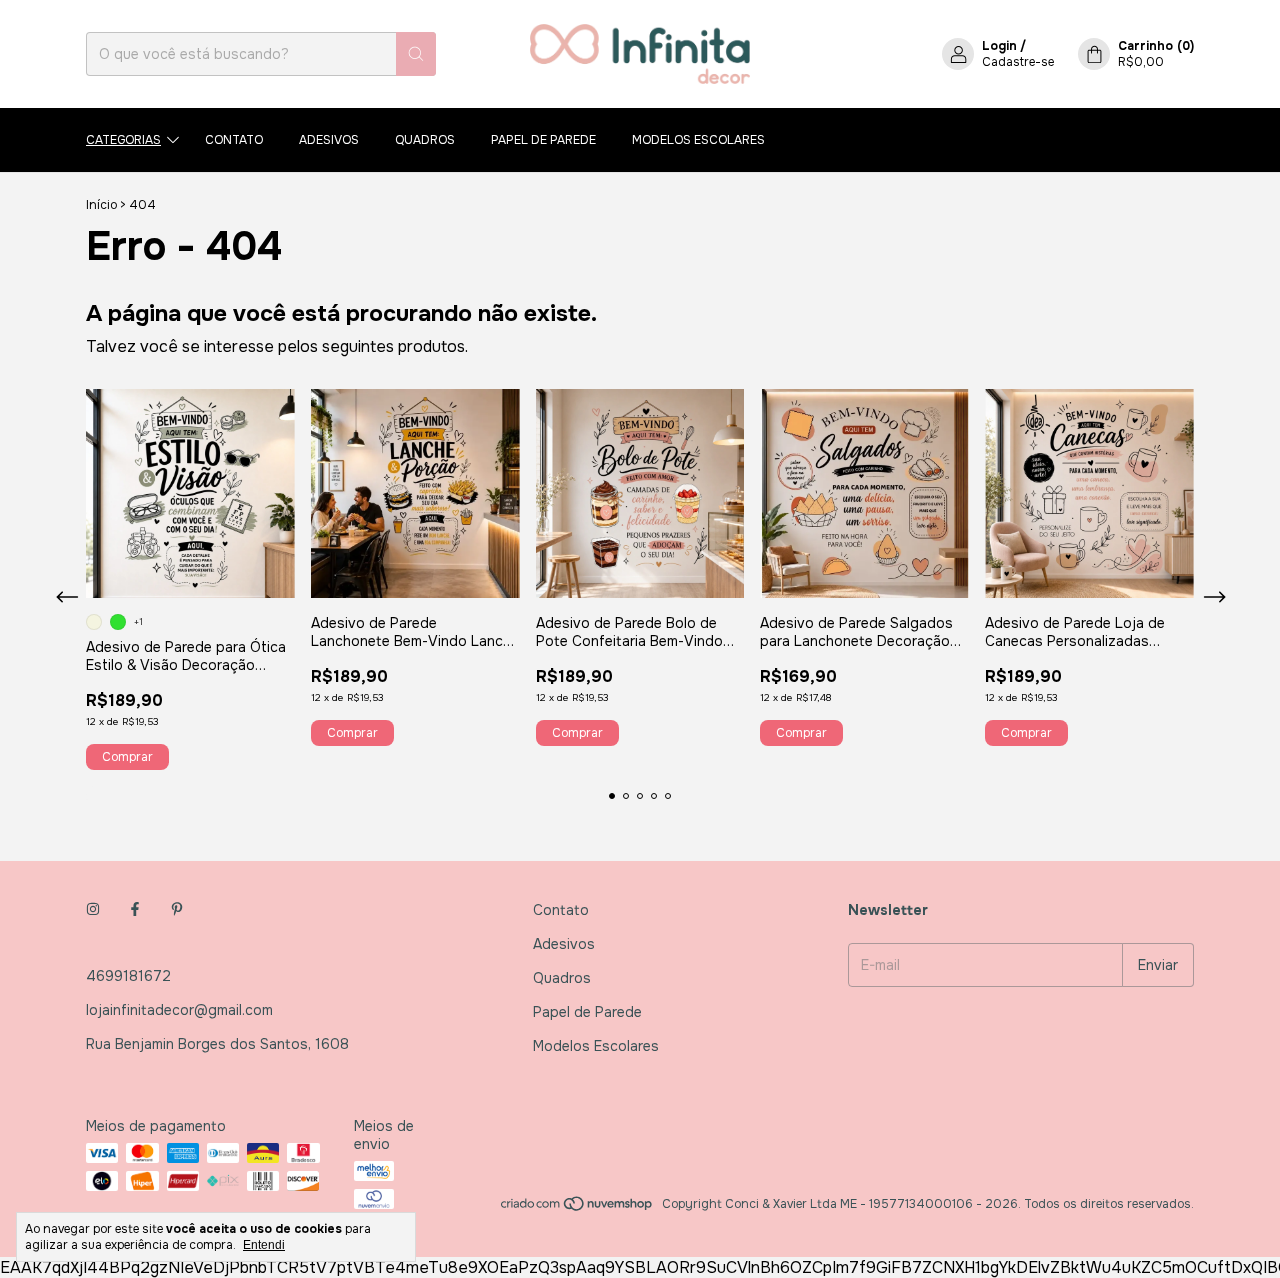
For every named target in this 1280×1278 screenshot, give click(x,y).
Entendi (264, 1245)
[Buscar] (416, 54)
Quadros (425, 140)
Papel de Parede (543, 140)
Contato (234, 140)
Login (999, 46)
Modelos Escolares (698, 140)
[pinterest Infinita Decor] (177, 910)
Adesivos (329, 140)
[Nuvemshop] (577, 1209)
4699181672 (128, 976)
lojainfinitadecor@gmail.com (179, 1010)
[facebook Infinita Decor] (135, 910)
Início (101, 205)
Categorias (123, 140)
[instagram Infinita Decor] (93, 910)
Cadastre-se (1018, 62)
